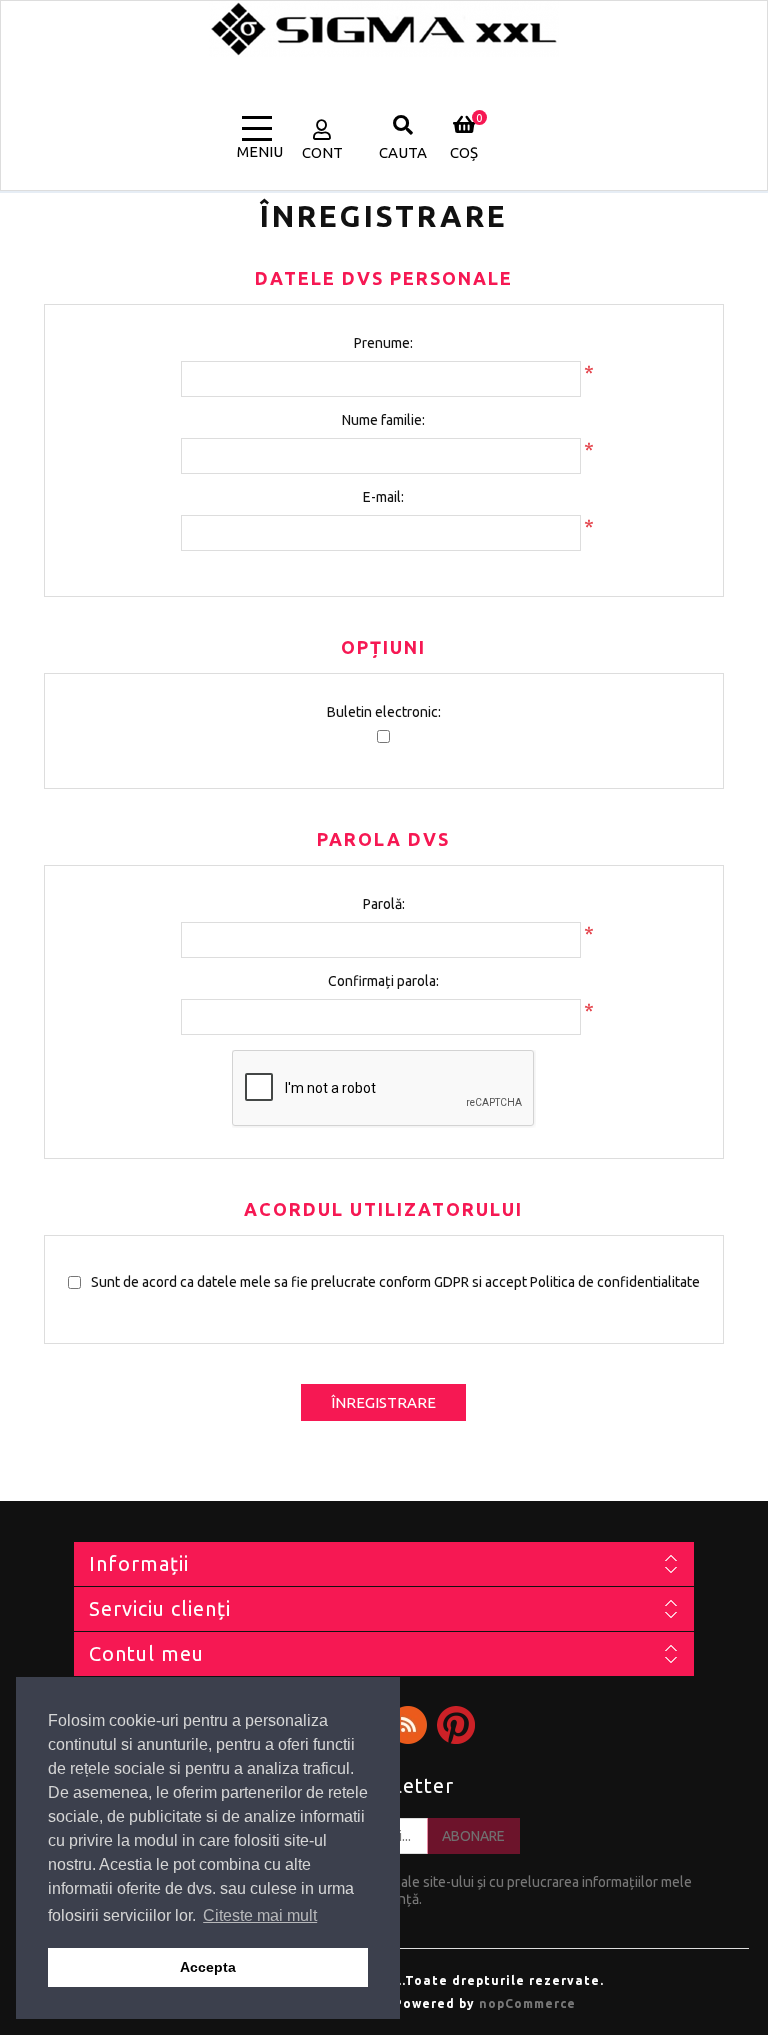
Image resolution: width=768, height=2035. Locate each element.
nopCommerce (527, 2003)
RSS (408, 1725)
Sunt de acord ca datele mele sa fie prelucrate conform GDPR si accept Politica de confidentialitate (395, 1282)
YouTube (456, 1725)
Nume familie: (383, 420)
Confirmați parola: (383, 981)
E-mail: (383, 497)
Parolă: (384, 904)
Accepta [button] (208, 1967)
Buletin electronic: (384, 712)
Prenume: (383, 343)
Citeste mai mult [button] (260, 1915)
